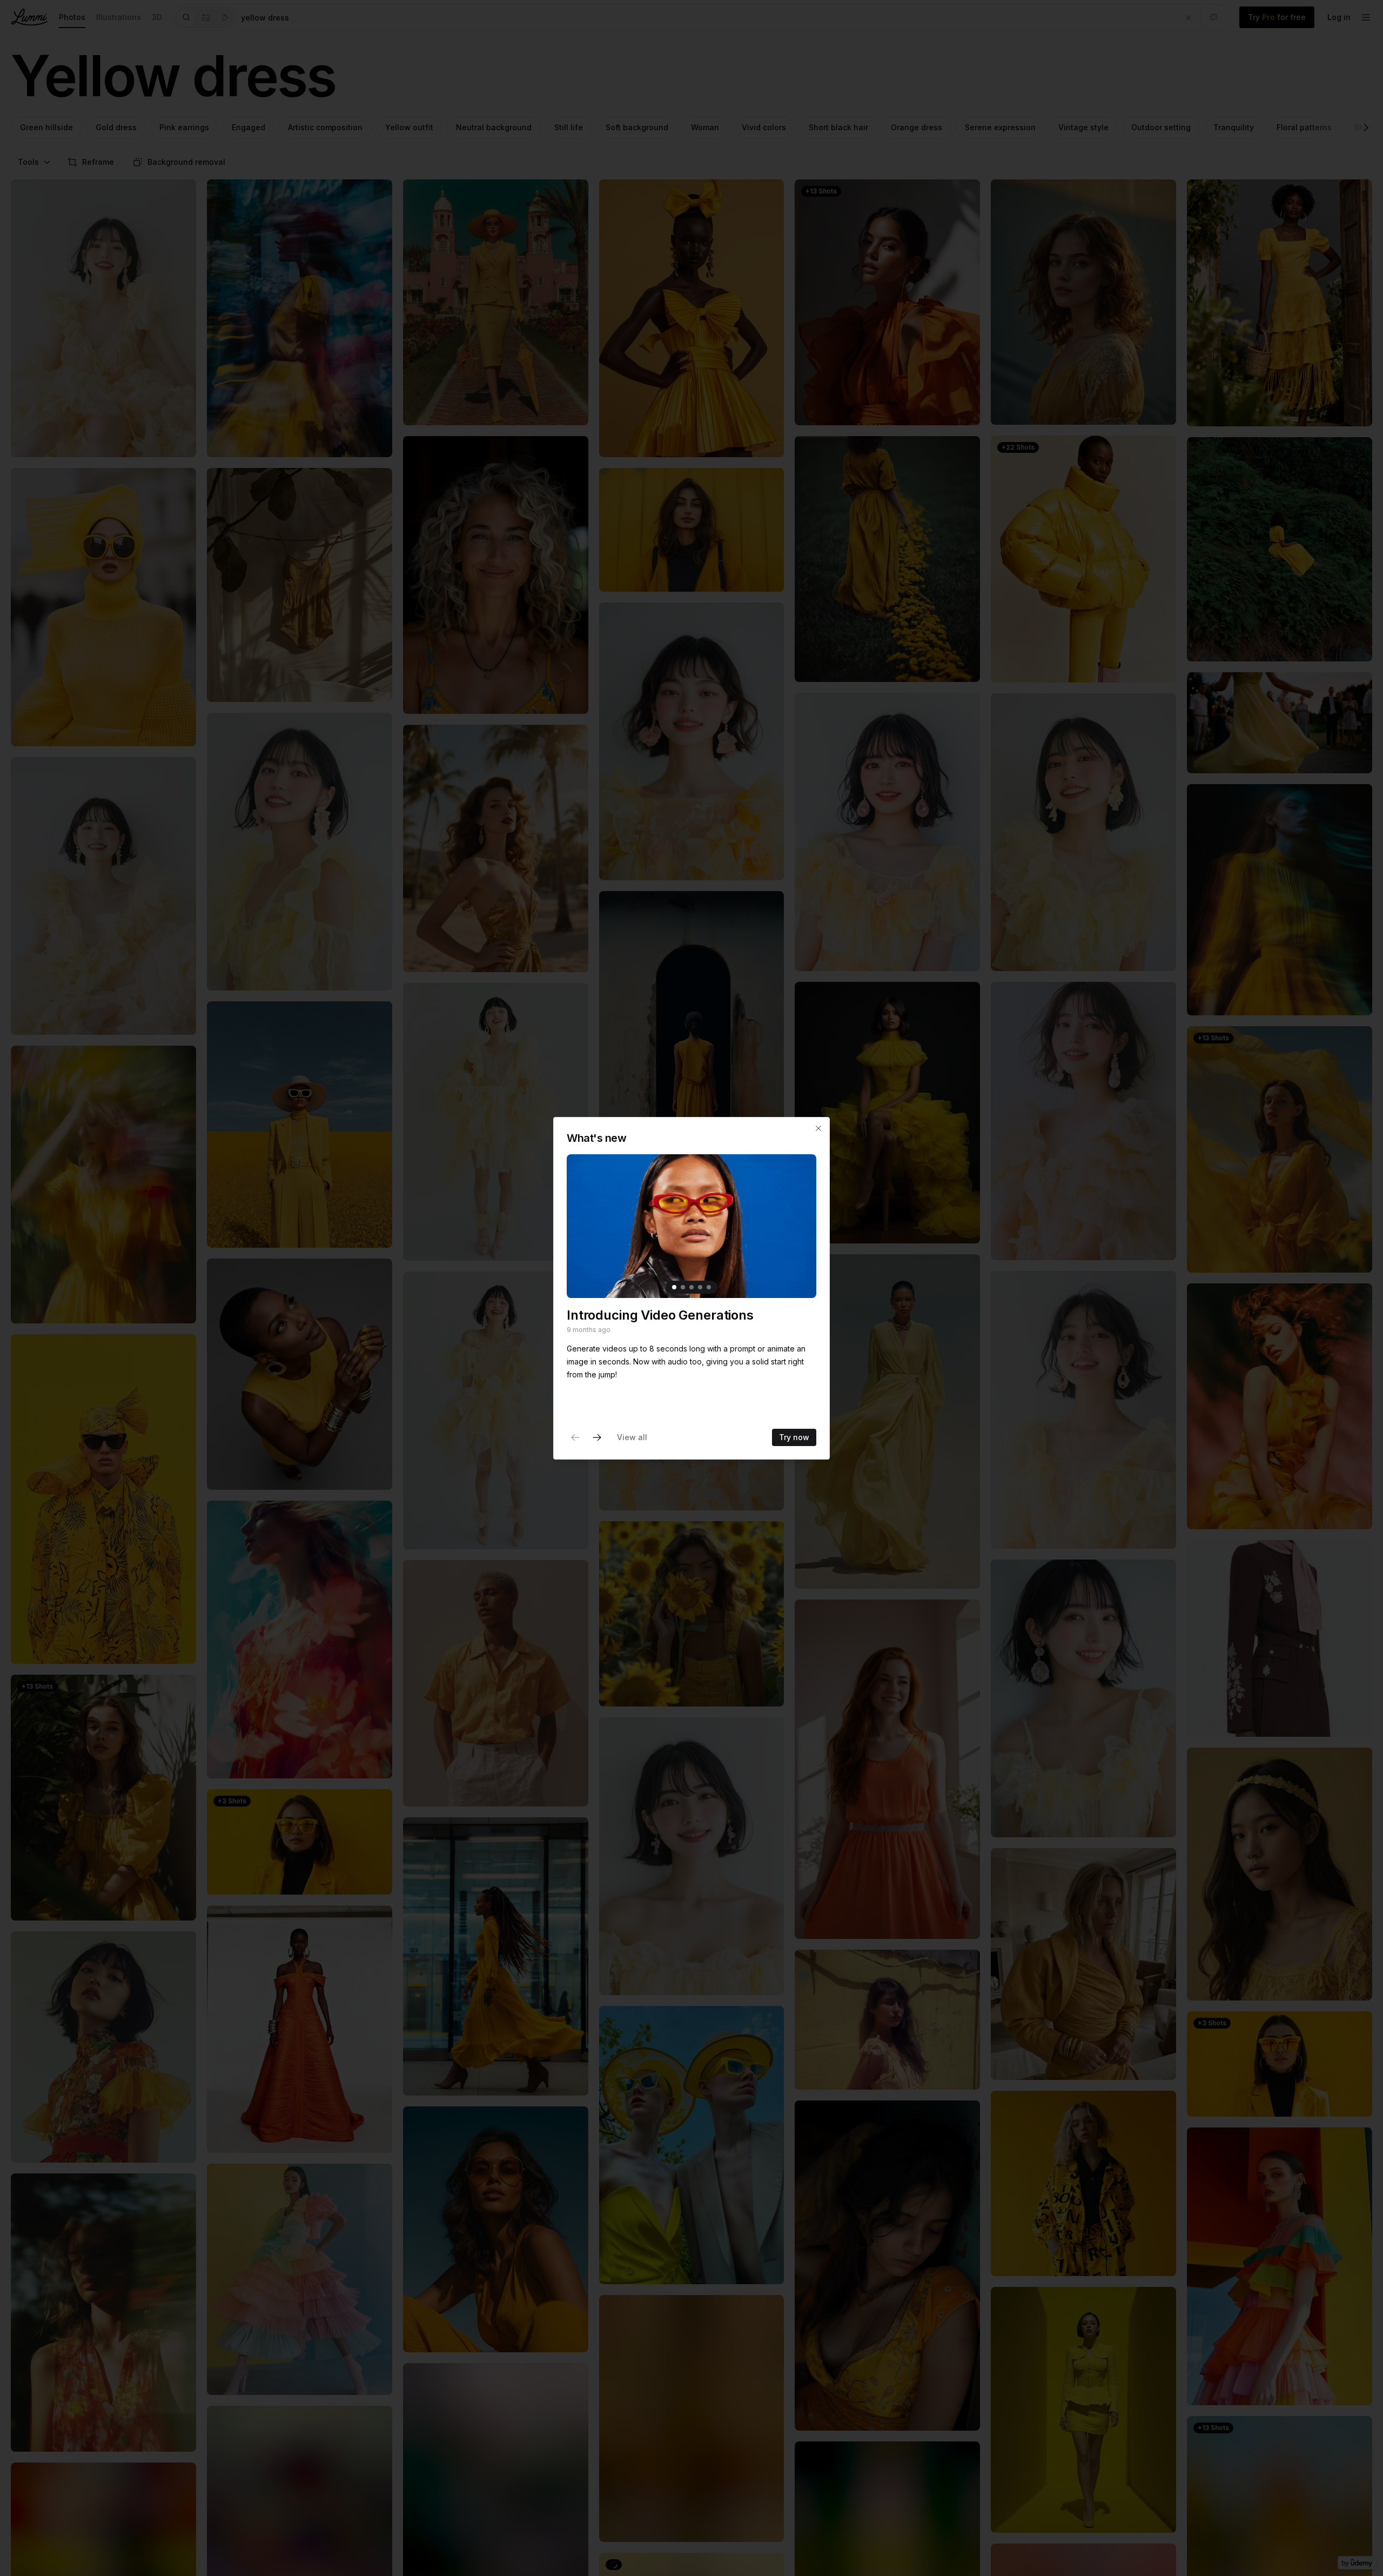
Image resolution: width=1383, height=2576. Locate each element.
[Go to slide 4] (700, 1287)
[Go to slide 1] (674, 1287)
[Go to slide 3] (691, 1287)
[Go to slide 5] (709, 1287)
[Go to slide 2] (683, 1287)
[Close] (818, 1128)
